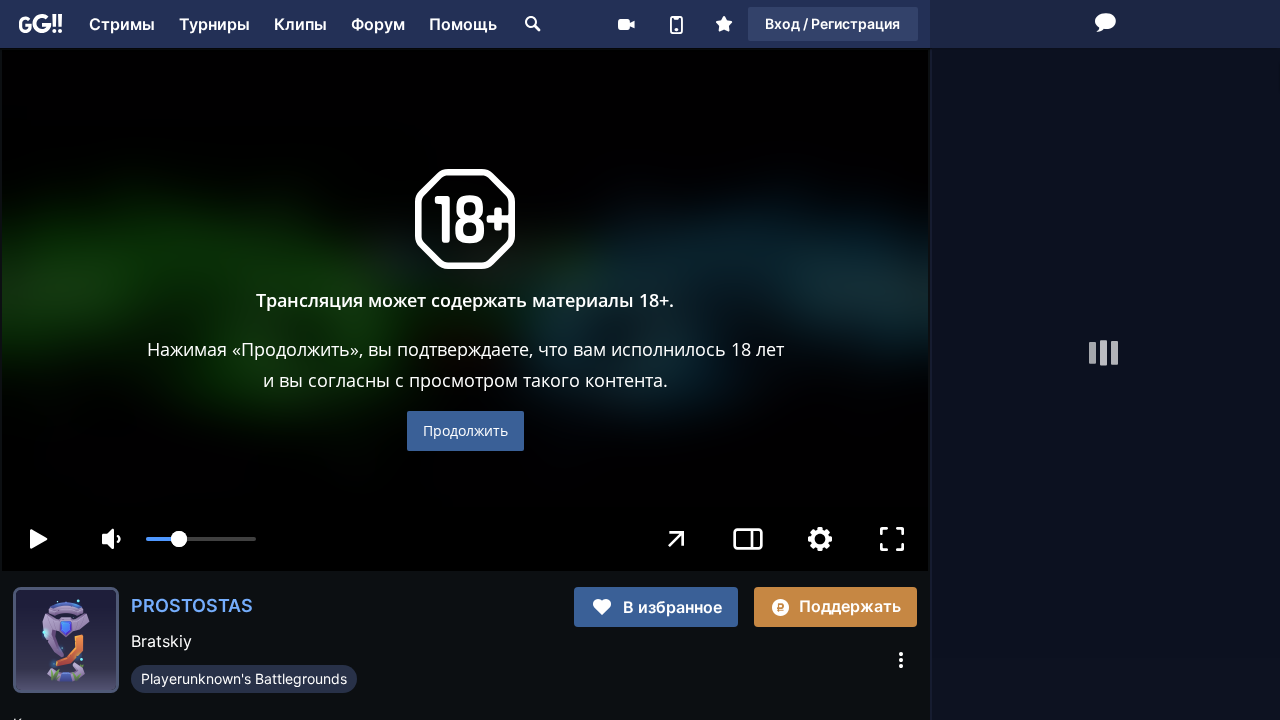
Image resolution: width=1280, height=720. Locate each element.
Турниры (214, 24)
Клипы (300, 24)
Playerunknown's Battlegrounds (244, 678)
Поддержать (850, 606)
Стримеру (626, 24)
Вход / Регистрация (832, 23)
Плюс (724, 24)
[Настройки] (820, 539)
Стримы (122, 24)
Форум (378, 24)
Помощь (463, 24)
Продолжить (465, 430)
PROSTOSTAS (192, 605)
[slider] (201, 539)
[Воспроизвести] (38, 539)
